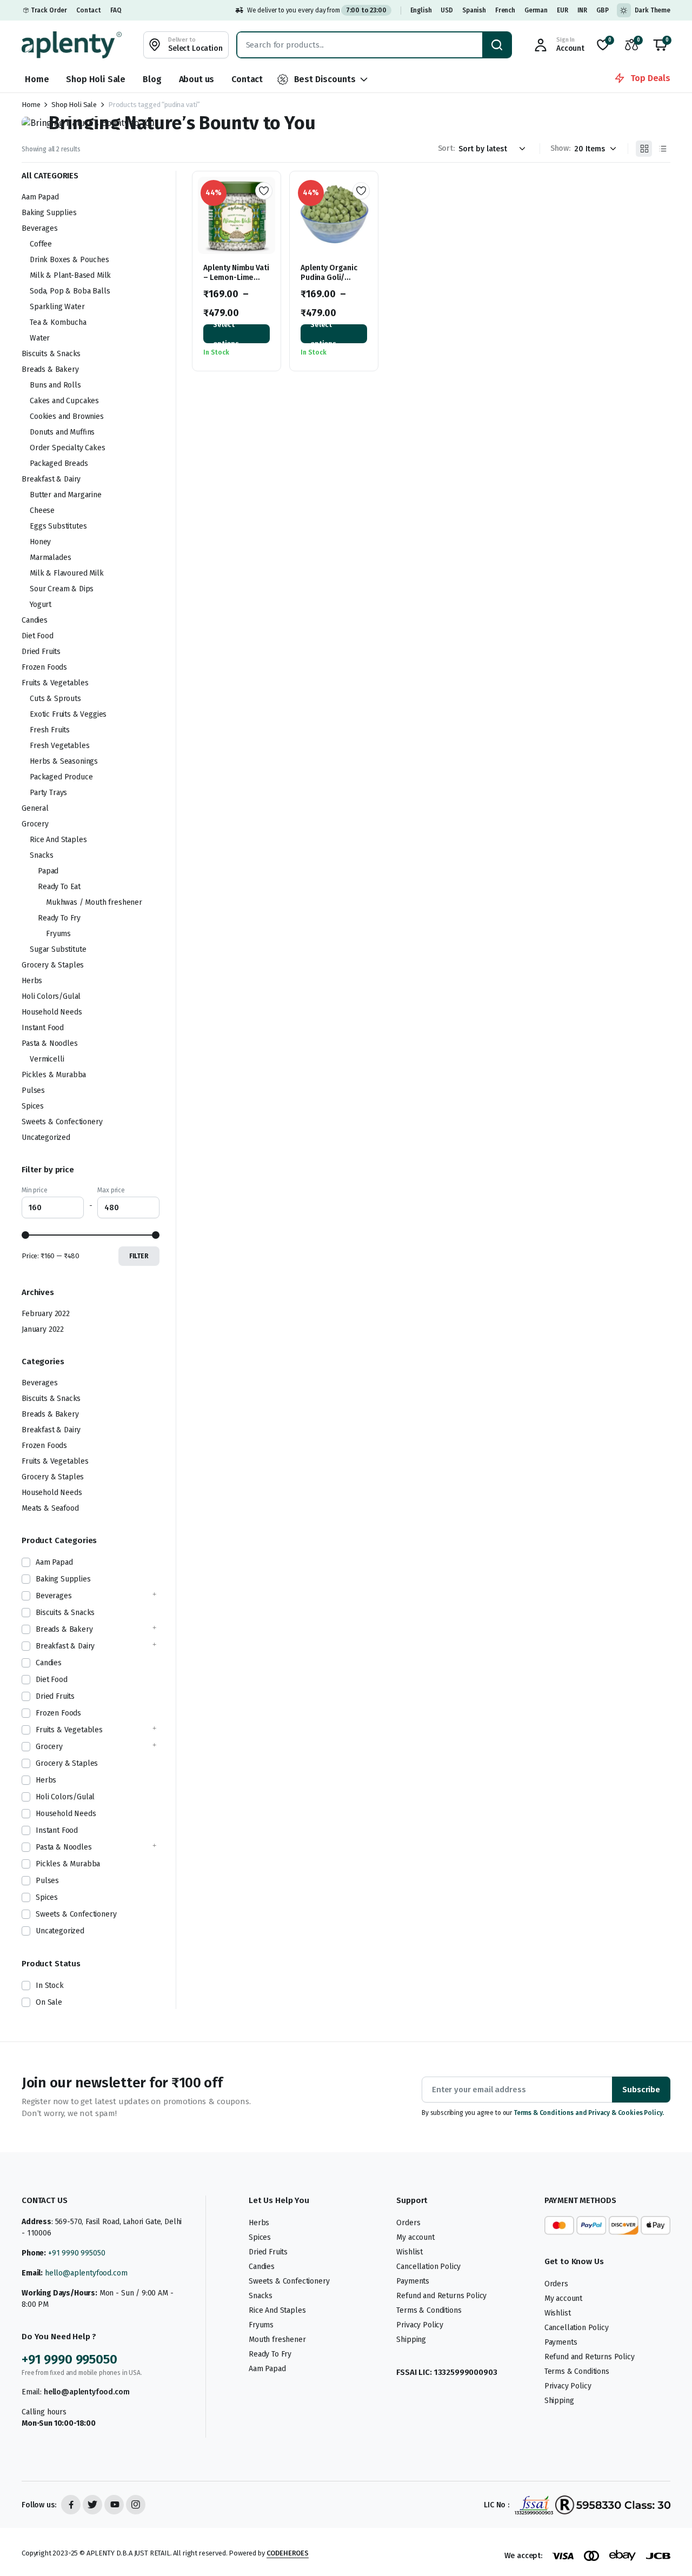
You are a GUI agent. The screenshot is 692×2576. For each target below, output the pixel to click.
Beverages (40, 228)
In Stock (50, 1986)
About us (197, 79)
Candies (35, 620)
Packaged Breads (59, 463)
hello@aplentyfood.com (86, 2273)
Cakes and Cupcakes (64, 401)
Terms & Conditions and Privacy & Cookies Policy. (589, 2113)
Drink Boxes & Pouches (69, 260)
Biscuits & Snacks (51, 354)
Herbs (32, 981)
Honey (40, 542)
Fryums (58, 934)
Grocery (35, 824)
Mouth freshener (277, 2340)
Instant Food (43, 1028)
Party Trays (48, 793)
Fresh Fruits (50, 730)
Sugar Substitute (58, 949)
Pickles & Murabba (54, 1075)
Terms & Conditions (429, 2310)
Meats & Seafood (50, 1508)
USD (447, 10)
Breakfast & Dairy (51, 479)
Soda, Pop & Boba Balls (70, 291)
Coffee (41, 244)
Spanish (474, 10)
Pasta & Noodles (50, 1043)
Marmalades (50, 558)
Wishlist (410, 2252)
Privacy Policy (420, 2325)
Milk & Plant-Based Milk (70, 275)
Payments (413, 2281)
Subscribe (641, 2090)
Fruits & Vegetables (55, 683)
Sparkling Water (57, 307)
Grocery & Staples (53, 965)
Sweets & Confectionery (62, 1122)
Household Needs (52, 1012)
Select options (226, 334)
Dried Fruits (41, 652)
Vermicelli (47, 1059)
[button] (660, 45)
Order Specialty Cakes (68, 448)
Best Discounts (325, 79)
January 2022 (43, 1329)
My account (415, 2237)
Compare (268, 230)
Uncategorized (46, 1137)
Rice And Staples (58, 840)
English (421, 10)
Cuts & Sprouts (55, 699)
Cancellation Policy (428, 2267)
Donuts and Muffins (62, 432)
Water (40, 338)
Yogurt (41, 605)
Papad (48, 871)
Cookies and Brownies (67, 416)
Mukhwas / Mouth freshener (94, 902)
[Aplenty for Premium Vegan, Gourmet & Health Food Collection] (72, 45)
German (536, 10)
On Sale (49, 2002)
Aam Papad (40, 197)
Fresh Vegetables (59, 746)
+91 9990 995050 (77, 2253)
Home (37, 79)
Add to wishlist (264, 191)
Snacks (42, 855)
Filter (139, 1256)
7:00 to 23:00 (366, 10)
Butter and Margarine (66, 495)
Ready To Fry (59, 918)
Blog (152, 79)
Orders (408, 2223)
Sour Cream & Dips (62, 589)
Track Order (49, 10)
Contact (89, 10)
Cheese (42, 510)
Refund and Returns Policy (441, 2296)
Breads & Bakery (50, 369)
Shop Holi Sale (96, 79)
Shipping (411, 2340)
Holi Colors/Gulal (51, 996)
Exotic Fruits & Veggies (68, 714)
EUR (563, 10)
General (35, 808)
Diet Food (38, 636)
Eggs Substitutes (58, 526)
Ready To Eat (59, 887)
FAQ (116, 10)
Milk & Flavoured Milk (67, 573)
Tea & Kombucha (58, 322)
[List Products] (662, 149)
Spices (33, 1106)
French (505, 10)
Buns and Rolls (55, 385)
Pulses (33, 1090)
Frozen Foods (44, 667)
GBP (603, 10)
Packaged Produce (61, 777)
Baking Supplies (49, 213)
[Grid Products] (644, 149)
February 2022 (46, 1314)
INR (583, 10)
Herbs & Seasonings (64, 761)
